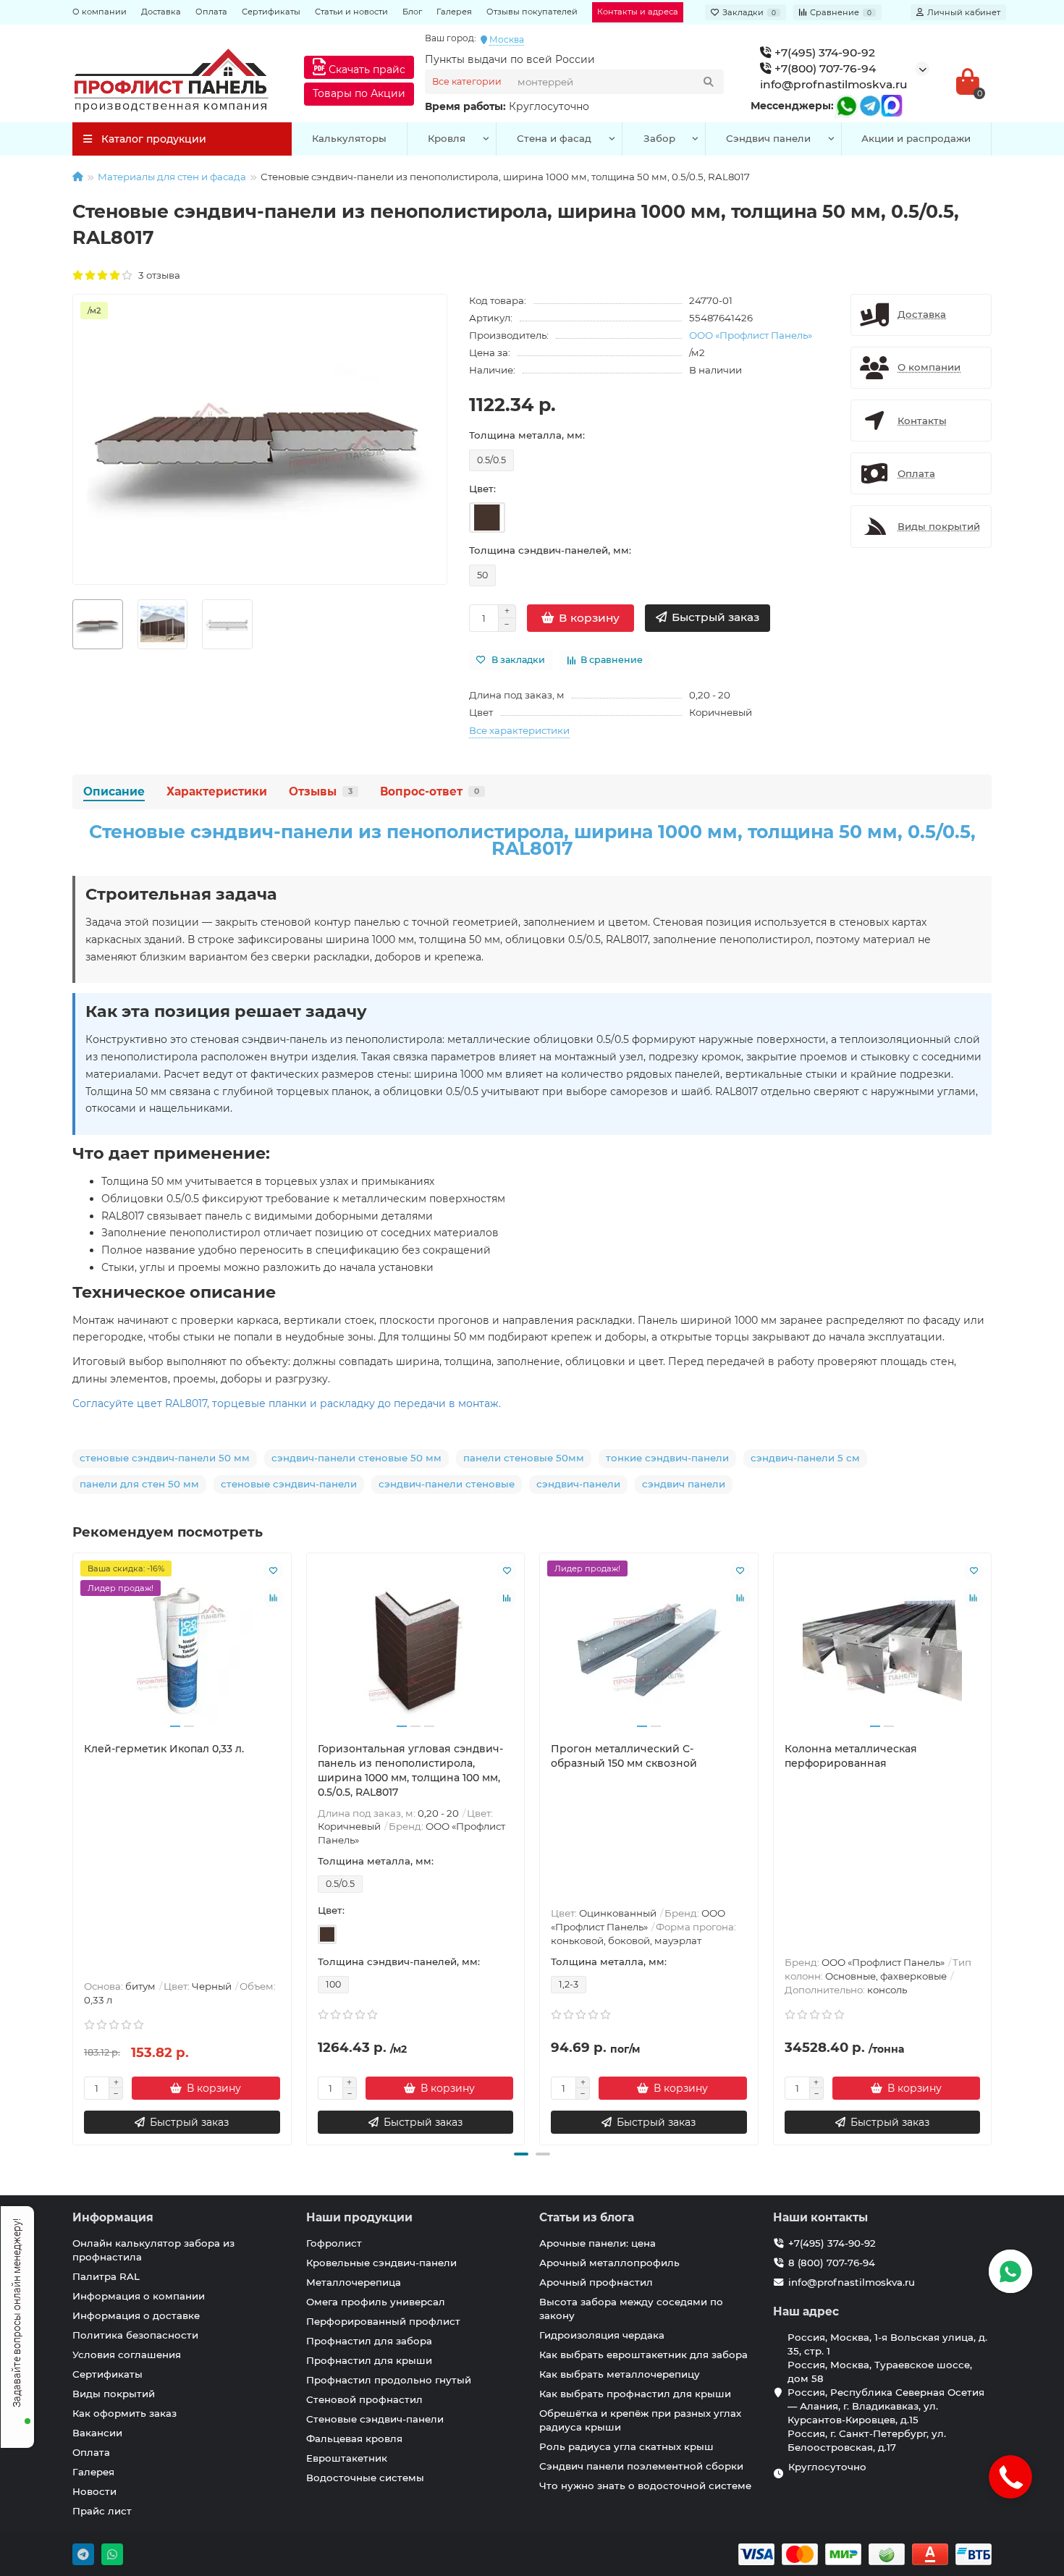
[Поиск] (709, 82)
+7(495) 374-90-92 (823, 52)
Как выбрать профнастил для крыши (635, 2394)
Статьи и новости (351, 12)
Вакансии (97, 2433)
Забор (659, 138)
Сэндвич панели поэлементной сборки (641, 2466)
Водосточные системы (365, 2478)
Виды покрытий (114, 2394)
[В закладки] (274, 1571)
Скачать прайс (366, 69)
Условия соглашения (127, 2355)
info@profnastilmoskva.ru (834, 84)
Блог (412, 12)
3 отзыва (157, 275)
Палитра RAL (106, 2276)
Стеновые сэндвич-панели (375, 2419)
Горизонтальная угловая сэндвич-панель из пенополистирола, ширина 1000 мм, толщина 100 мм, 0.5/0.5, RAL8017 (410, 1770)
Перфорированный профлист (383, 2321)
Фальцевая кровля (354, 2438)
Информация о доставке (136, 2315)
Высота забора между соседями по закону (631, 2309)
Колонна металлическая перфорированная (851, 1756)
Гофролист (334, 2243)
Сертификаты (271, 12)
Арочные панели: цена (598, 2243)
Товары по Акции (359, 93)
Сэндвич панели (768, 138)
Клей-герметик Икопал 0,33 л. (164, 1749)
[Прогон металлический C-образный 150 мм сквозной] (649, 1647)
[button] (521, 2154)
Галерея (454, 12)
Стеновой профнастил (364, 2399)
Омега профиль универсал (376, 2302)
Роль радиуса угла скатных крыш (626, 2446)
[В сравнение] (274, 1598)
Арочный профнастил (596, 2282)
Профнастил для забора (369, 2341)
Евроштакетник (347, 2458)
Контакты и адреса (638, 12)
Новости (94, 2491)
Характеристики (217, 791)
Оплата (211, 12)
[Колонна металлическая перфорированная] (883, 1647)
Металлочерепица (354, 2282)
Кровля (447, 138)
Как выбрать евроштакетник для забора (643, 2355)
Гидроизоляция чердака (602, 2335)
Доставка (161, 12)
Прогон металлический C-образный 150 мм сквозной (624, 1756)
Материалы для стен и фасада (172, 177)
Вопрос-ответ (430, 791)
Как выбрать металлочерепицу (620, 2374)
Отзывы (321, 791)
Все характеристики (519, 730)
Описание (114, 791)
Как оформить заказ (124, 2413)
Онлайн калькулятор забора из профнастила (153, 2250)
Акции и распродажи (916, 138)
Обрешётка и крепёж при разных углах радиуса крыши (640, 2420)
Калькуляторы (349, 138)
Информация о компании (139, 2296)
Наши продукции (359, 2217)
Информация (113, 2217)
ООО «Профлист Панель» (751, 335)
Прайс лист (102, 2511)
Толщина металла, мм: (527, 435)
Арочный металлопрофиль (609, 2263)
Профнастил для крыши (369, 2360)
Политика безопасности (135, 2335)
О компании (100, 12)
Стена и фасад (554, 138)
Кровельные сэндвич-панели (381, 2263)
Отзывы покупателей (532, 12)
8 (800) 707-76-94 (832, 2263)
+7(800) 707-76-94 (824, 68)
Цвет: (482, 489)
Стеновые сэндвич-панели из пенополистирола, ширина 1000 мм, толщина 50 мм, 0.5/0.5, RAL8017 (532, 840)
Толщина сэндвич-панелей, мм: (550, 550)
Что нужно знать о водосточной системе (645, 2486)
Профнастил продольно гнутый (389, 2380)
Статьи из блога (587, 2217)
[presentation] (74, 1846)
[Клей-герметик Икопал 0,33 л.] (182, 1647)
